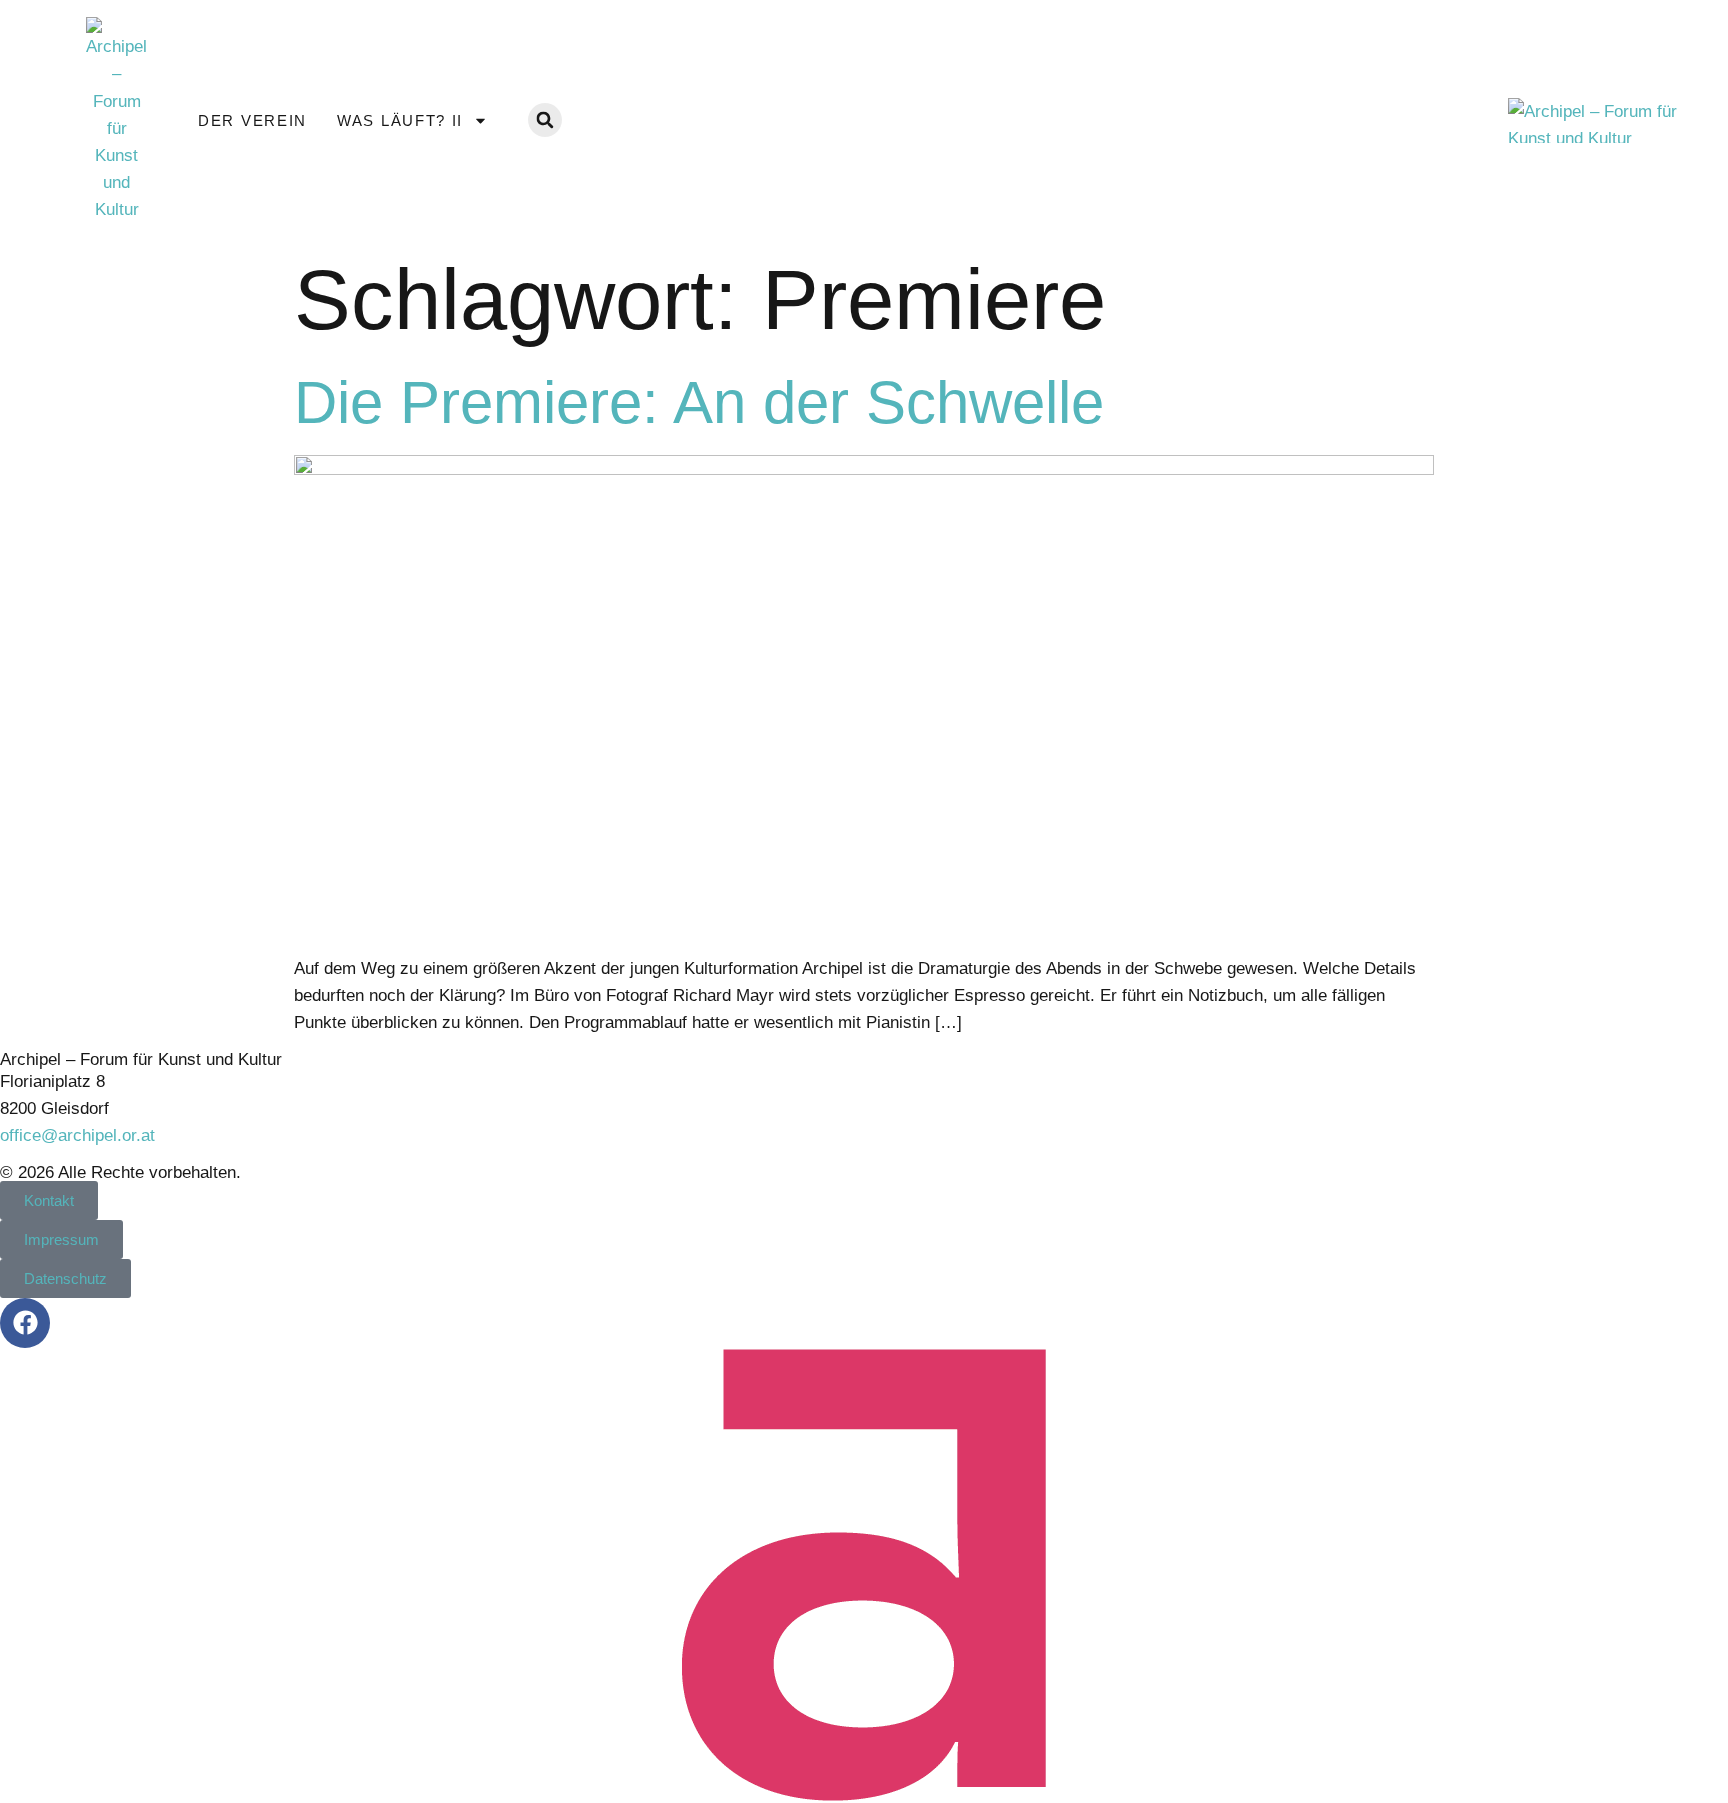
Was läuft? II (400, 120)
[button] (545, 120)
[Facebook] (25, 1323)
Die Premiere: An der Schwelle (699, 402)
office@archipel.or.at (77, 1135)
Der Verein (252, 120)
